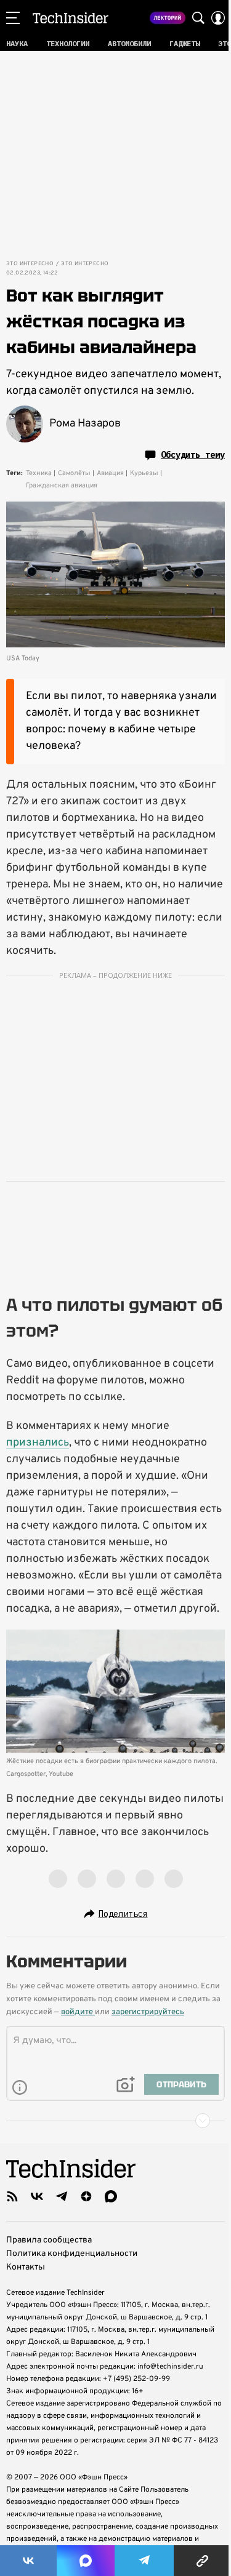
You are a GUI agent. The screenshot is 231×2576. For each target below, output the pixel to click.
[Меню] (13, 18)
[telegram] (62, 2196)
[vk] (37, 2196)
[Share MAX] (86, 2561)
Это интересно (30, 264)
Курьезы (144, 473)
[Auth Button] (218, 18)
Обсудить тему (193, 455)
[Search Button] (198, 18)
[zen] (86, 2196)
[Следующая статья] (115, 2121)
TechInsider (71, 18)
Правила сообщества (49, 2240)
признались (38, 1443)
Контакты (26, 2267)
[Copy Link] (202, 2561)
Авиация (110, 473)
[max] (111, 2196)
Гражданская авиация (62, 486)
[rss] (12, 2196)
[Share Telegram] (144, 2561)
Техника (39, 473)
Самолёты (74, 473)
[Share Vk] (28, 2561)
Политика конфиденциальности (72, 2254)
